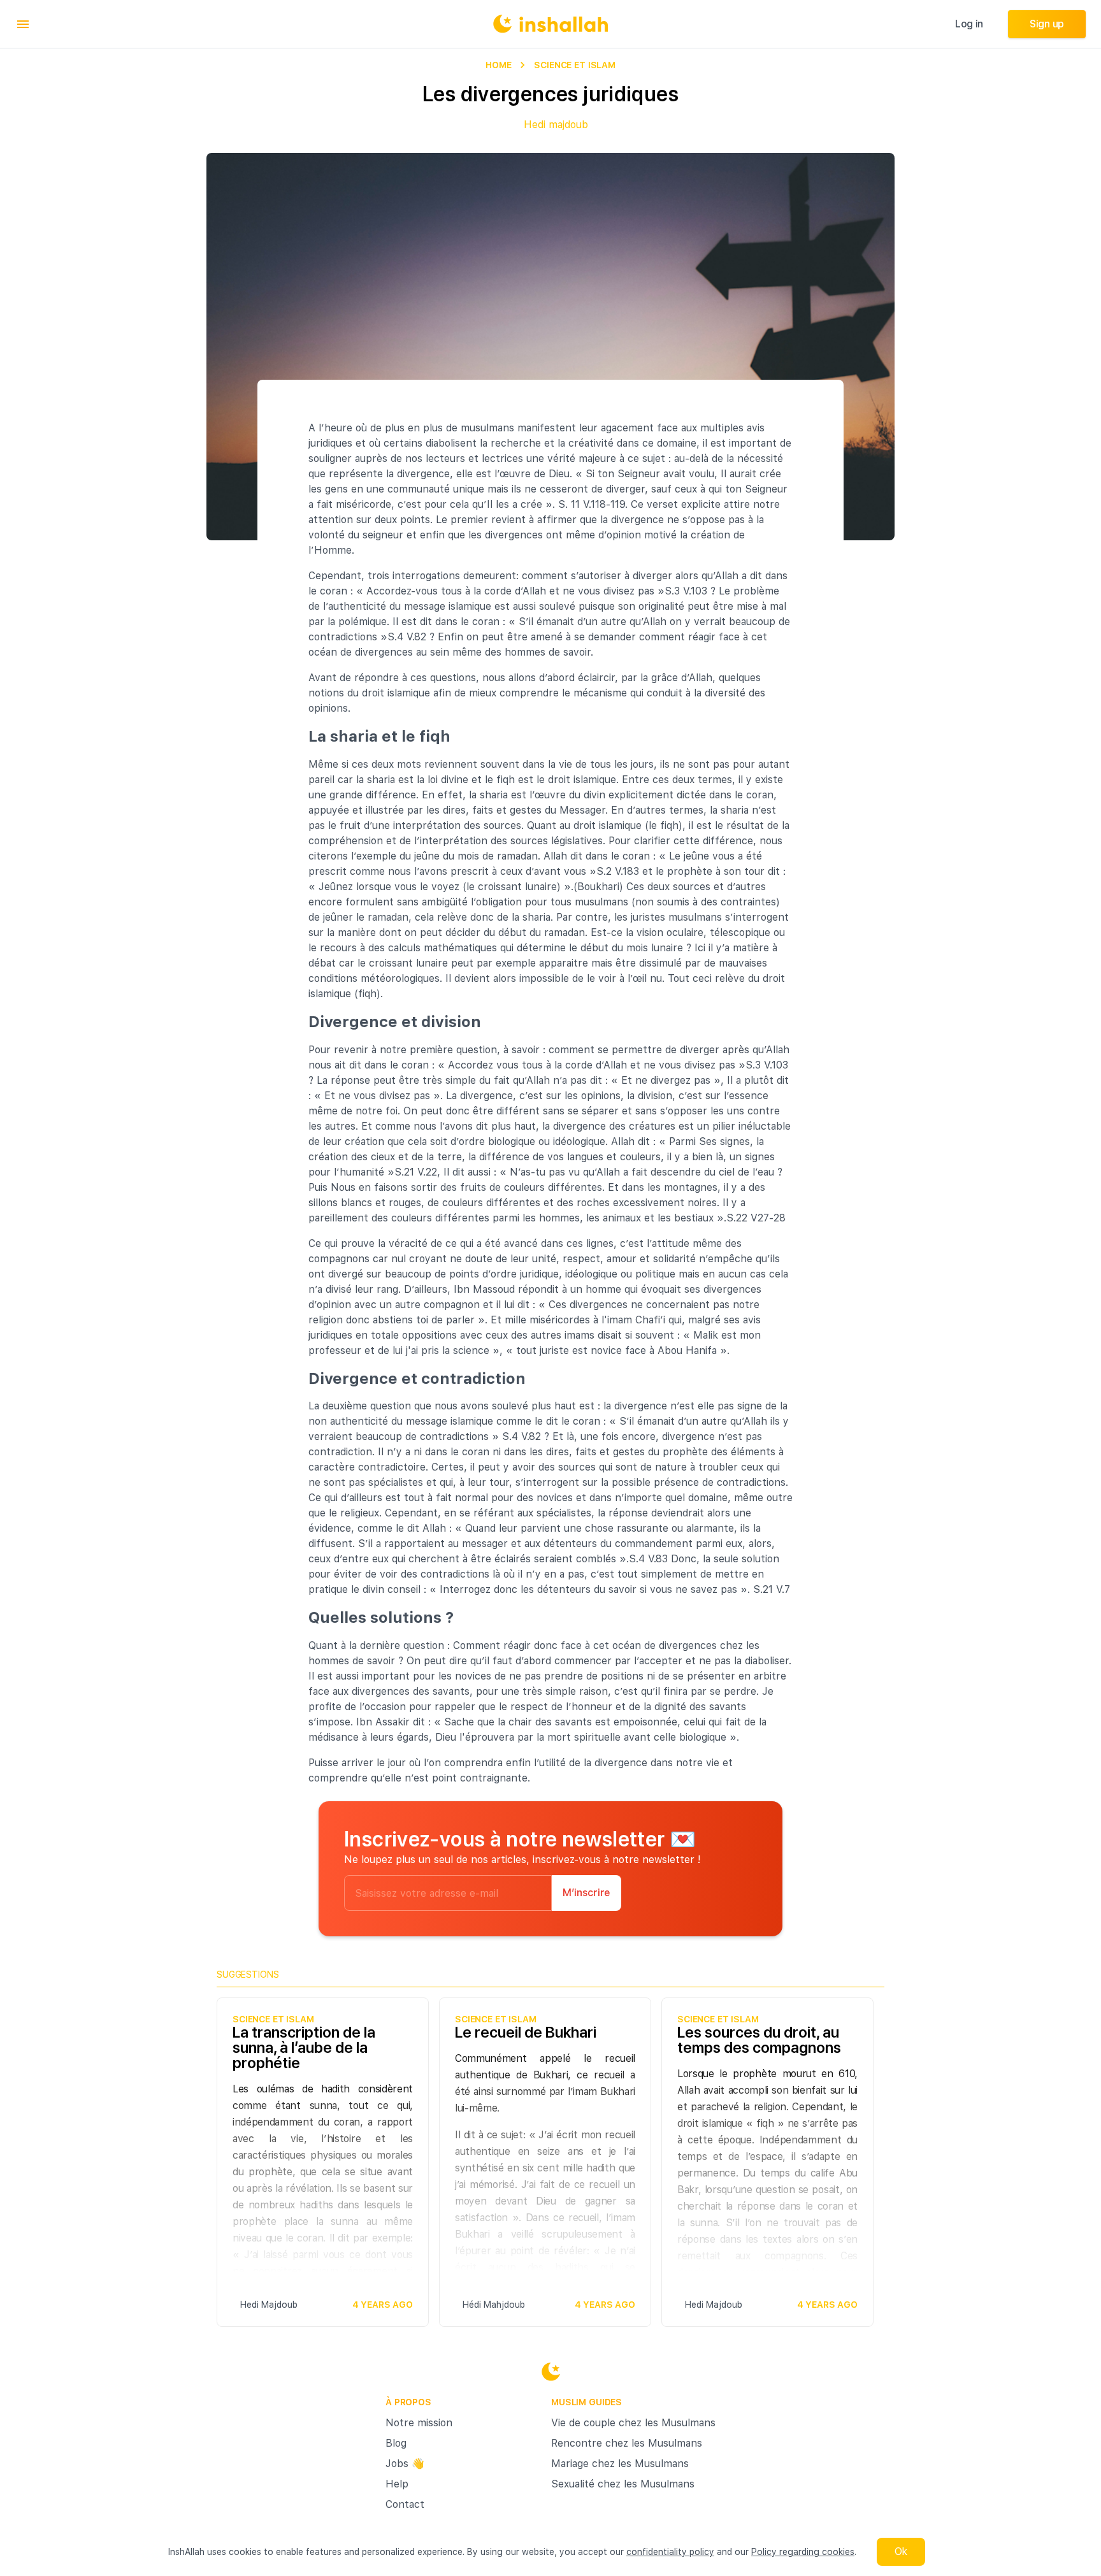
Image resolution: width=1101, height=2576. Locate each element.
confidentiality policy (670, 2552)
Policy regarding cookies (803, 2552)
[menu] (23, 24)
